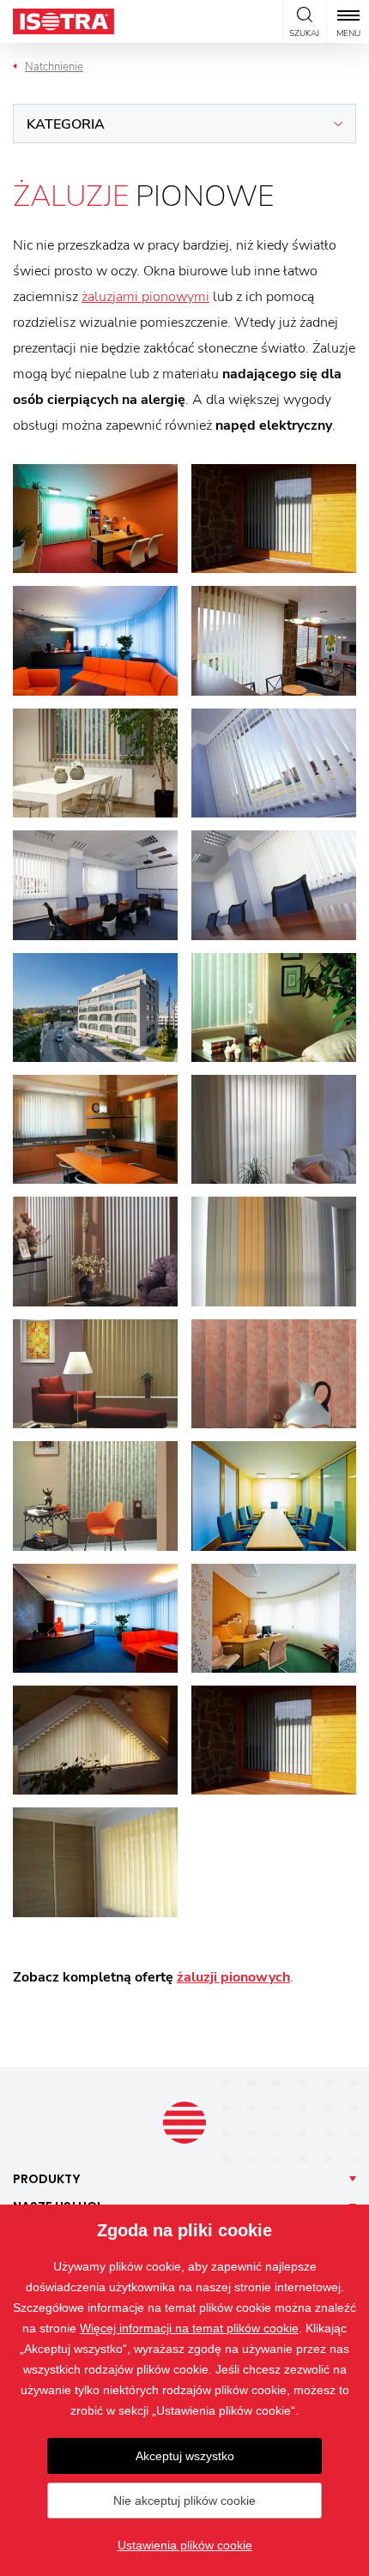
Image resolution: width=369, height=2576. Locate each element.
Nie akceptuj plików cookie (184, 2501)
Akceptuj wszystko (185, 2456)
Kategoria (66, 124)
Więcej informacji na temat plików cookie (189, 2328)
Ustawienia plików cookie (185, 2545)
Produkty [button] (47, 2179)
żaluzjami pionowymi (145, 297)
